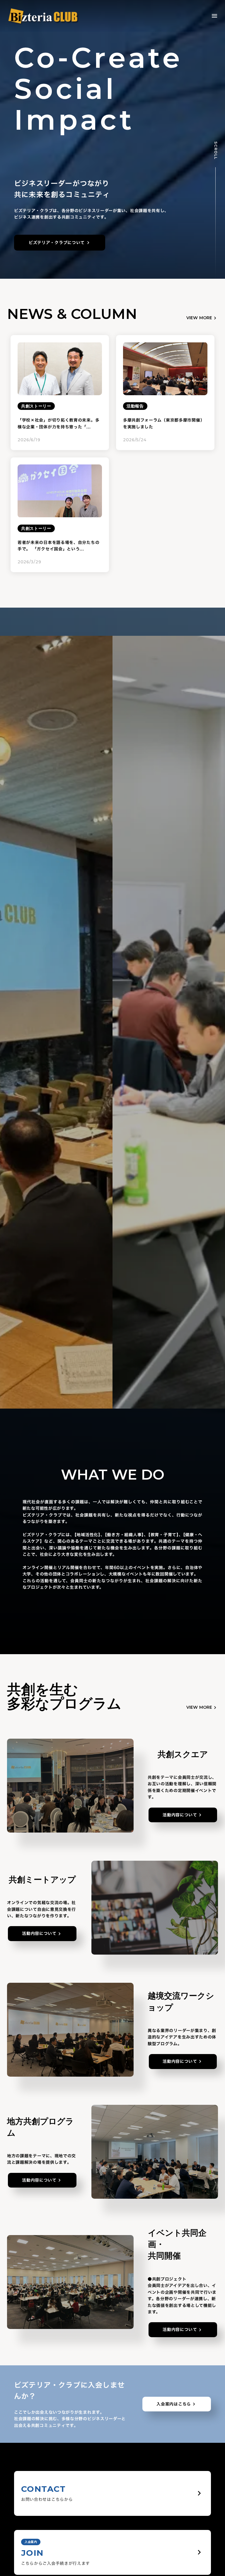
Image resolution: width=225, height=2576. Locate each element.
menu (214, 16)
